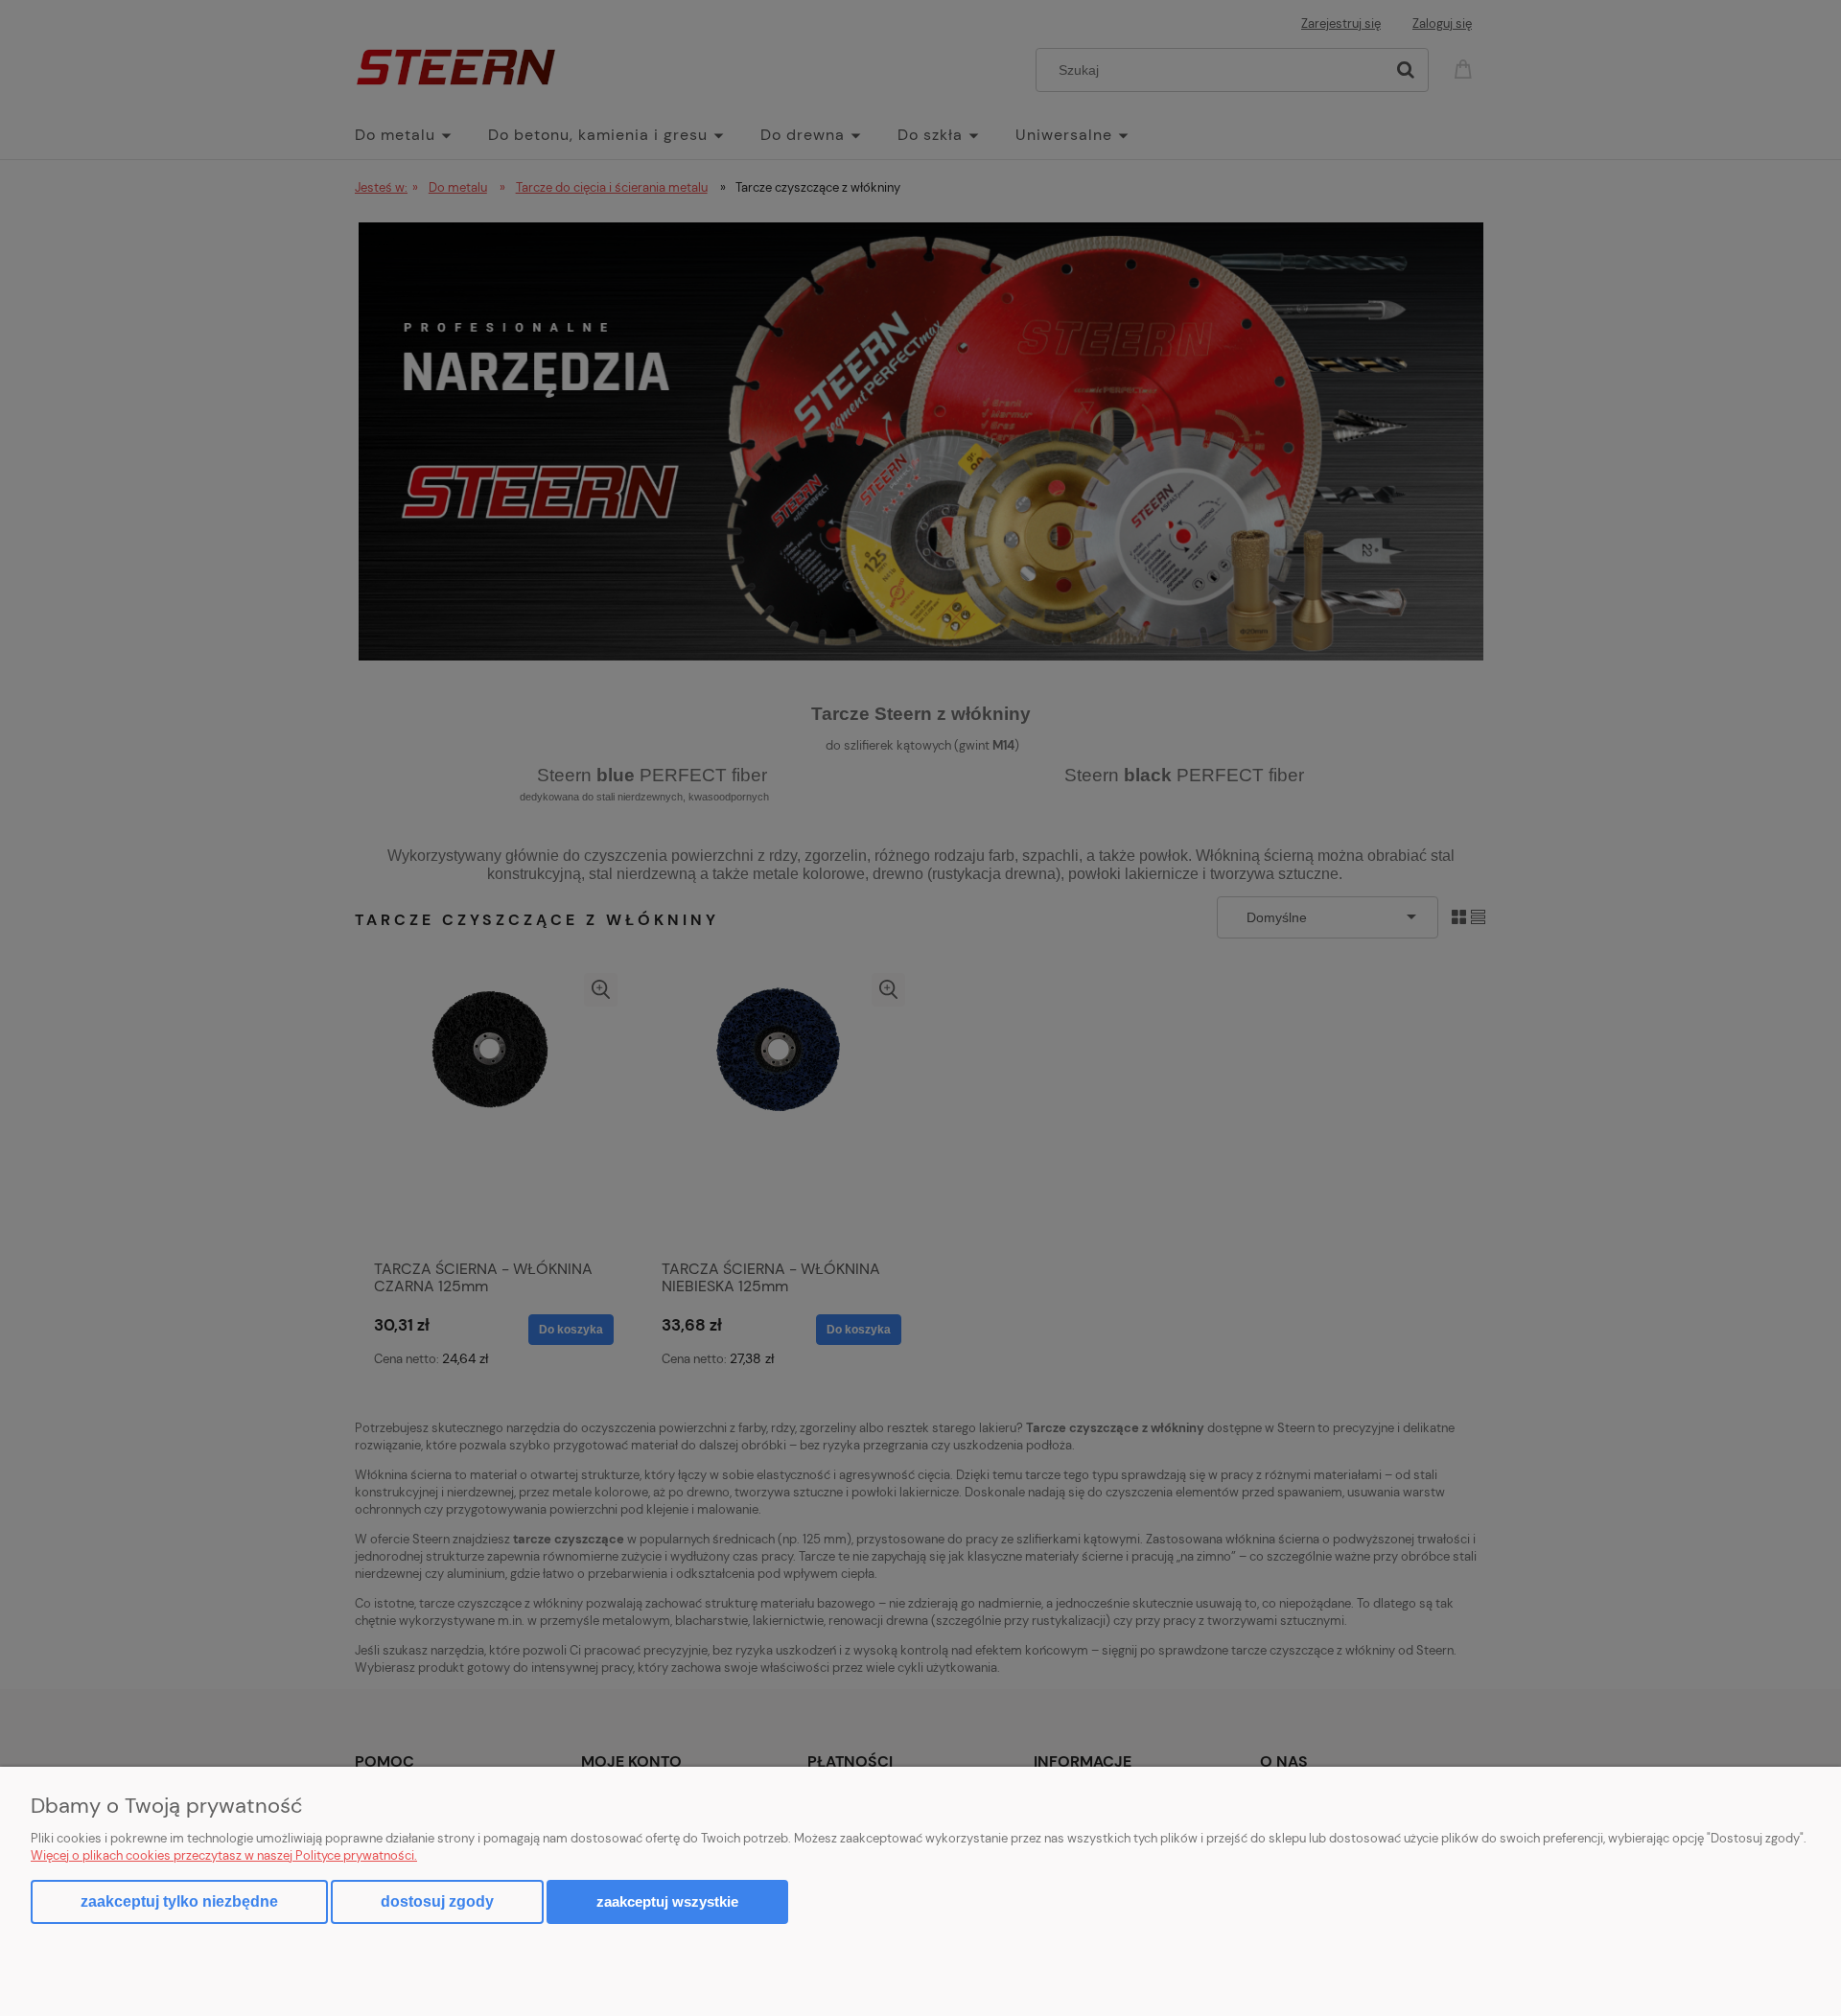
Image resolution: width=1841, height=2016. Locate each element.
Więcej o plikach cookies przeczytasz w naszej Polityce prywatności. (224, 1855)
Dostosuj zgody (437, 1901)
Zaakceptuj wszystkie (667, 1901)
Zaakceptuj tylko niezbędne (179, 1901)
